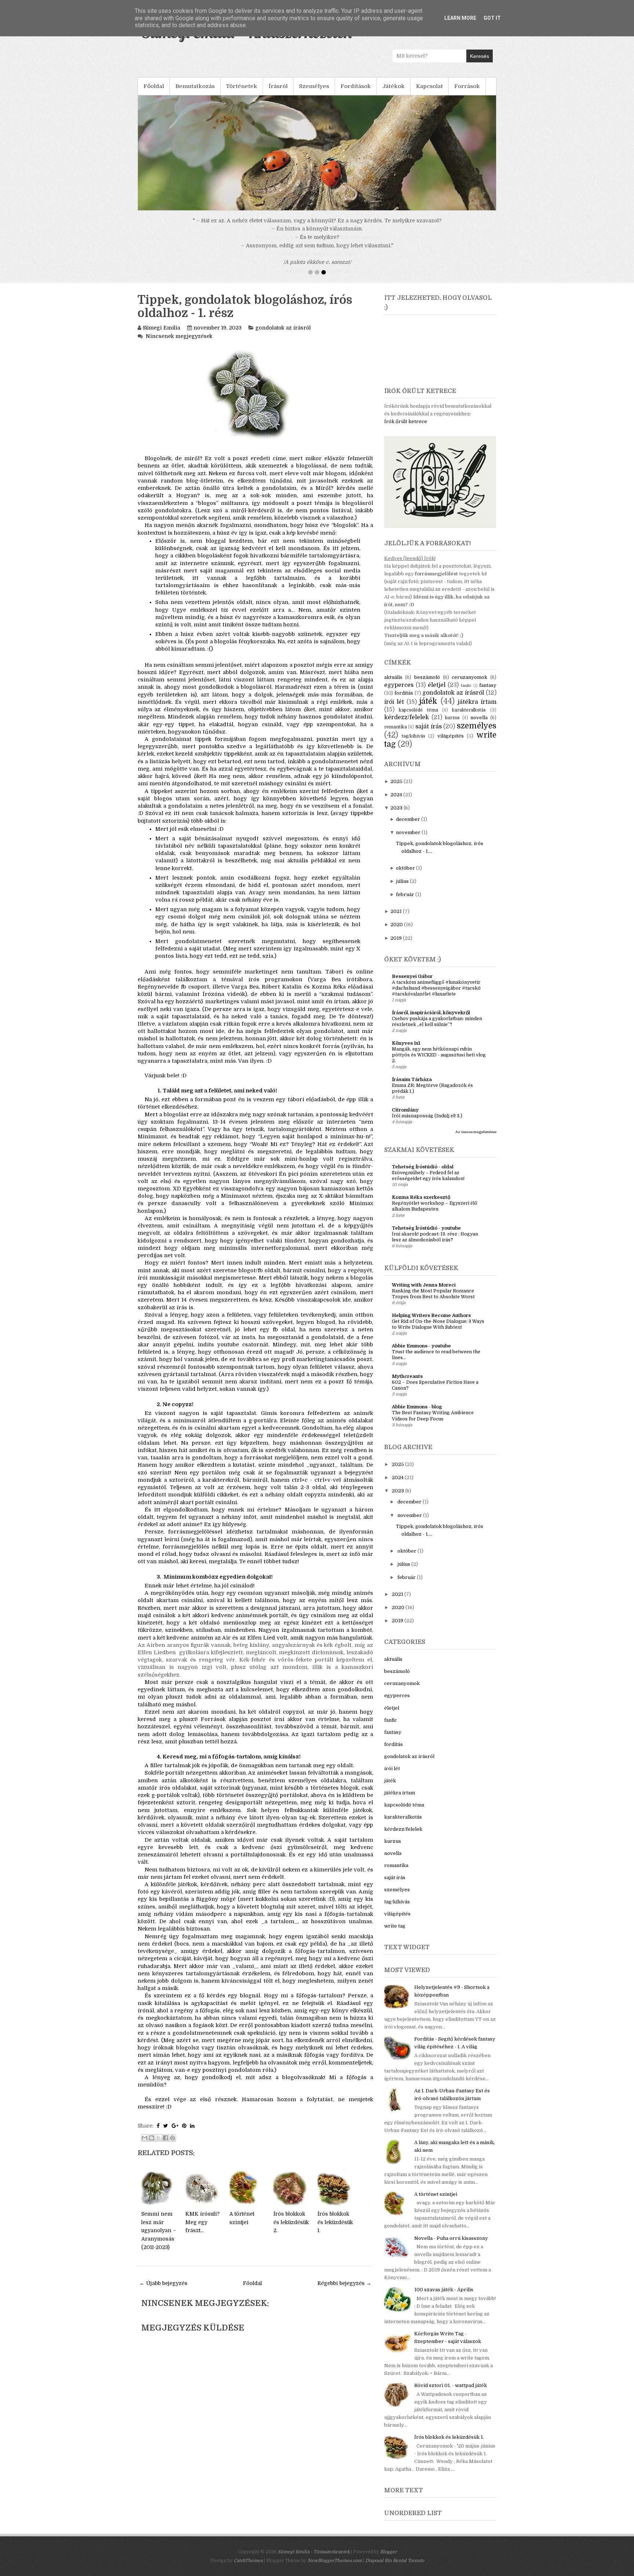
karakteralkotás (469, 718)
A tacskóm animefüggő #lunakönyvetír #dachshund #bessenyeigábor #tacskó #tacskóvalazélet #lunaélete (436, 997)
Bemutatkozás (195, 86)
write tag (395, 1934)
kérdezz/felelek (407, 726)
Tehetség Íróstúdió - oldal (423, 1175)
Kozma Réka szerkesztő (421, 1206)
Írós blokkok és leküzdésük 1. (335, 2231)
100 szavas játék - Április (444, 2298)
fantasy (488, 694)
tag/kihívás (413, 745)
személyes (477, 734)
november (408, 841)
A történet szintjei (436, 2203)
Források (467, 86)
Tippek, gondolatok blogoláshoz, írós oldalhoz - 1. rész (245, 315)
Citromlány (405, 1118)
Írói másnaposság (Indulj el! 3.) (427, 1124)
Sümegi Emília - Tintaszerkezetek (314, 2560)
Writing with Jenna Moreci (424, 1293)
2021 (396, 920)
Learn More (460, 18)
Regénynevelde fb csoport (173, 995)
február (405, 903)
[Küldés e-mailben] (145, 2146)
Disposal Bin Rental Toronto (395, 2569)
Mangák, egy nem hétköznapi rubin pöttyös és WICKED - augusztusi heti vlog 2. (439, 1063)
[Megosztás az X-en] (158, 2146)
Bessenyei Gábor (412, 985)
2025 (396, 790)
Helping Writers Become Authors (431, 1324)
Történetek (242, 86)
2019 (396, 947)
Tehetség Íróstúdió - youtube (426, 1236)
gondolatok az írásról (283, 336)
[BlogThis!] (152, 2146)
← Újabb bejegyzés (163, 2292)
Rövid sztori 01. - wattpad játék (451, 2394)
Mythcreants (407, 1385)
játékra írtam (477, 710)
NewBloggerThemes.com (335, 2569)
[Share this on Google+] (175, 2134)
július (402, 890)
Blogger (388, 2560)
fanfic (466, 694)
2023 (396, 816)
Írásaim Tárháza (412, 1088)
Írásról (278, 86)
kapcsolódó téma (418, 718)
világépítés (451, 744)
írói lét (394, 710)
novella (479, 726)
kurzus (452, 726)
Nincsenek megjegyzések (179, 345)
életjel (437, 694)
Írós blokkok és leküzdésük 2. (291, 2231)
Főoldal (154, 86)
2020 (397, 933)
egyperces (399, 694)
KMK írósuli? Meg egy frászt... (203, 2231)
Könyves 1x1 (406, 1051)
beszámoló (427, 686)
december (408, 828)
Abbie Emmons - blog (417, 1415)
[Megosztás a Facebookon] (165, 2146)
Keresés (480, 56)
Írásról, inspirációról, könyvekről (431, 1021)
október (405, 876)
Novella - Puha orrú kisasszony (451, 2247)
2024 (396, 803)
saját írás (429, 735)
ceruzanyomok (469, 686)
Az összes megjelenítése (476, 1140)
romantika (396, 735)
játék (428, 710)
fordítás (404, 701)
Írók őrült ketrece (406, 430)
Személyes (314, 86)
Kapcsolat (429, 86)
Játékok (393, 86)
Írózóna (213, 1003)
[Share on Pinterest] (184, 2134)
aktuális (393, 686)
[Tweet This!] (166, 2134)
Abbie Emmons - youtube (421, 1354)
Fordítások (356, 86)
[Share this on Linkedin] (192, 2134)
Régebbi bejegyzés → (344, 2292)
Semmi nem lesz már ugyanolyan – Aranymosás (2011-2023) (159, 2239)
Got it (492, 18)
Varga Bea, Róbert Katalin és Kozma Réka (288, 995)
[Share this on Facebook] (158, 2134)
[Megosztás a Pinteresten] (172, 2146)
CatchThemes (248, 2569)
